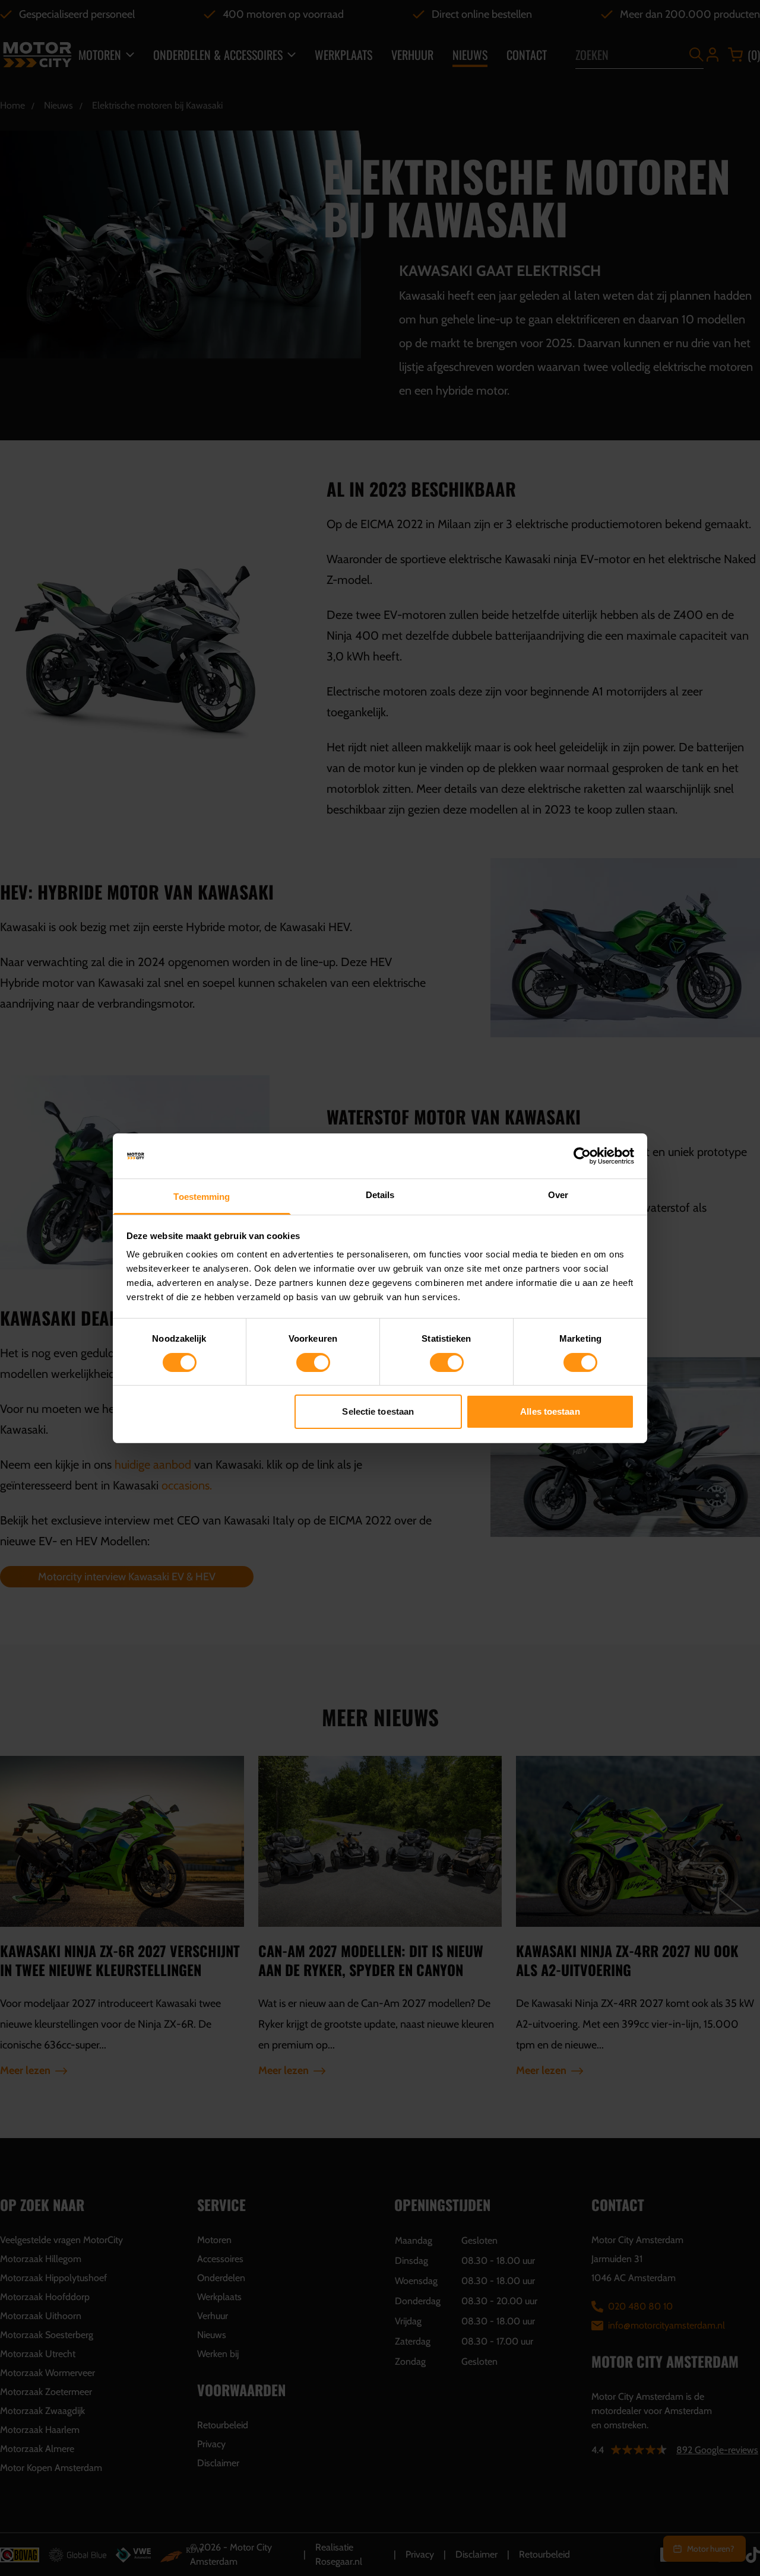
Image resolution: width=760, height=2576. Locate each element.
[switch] (313, 1362)
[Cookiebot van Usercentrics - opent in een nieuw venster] (582, 1156)
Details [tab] (380, 1195)
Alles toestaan (550, 1411)
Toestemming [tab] (202, 1197)
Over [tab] (558, 1195)
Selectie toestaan (378, 1411)
